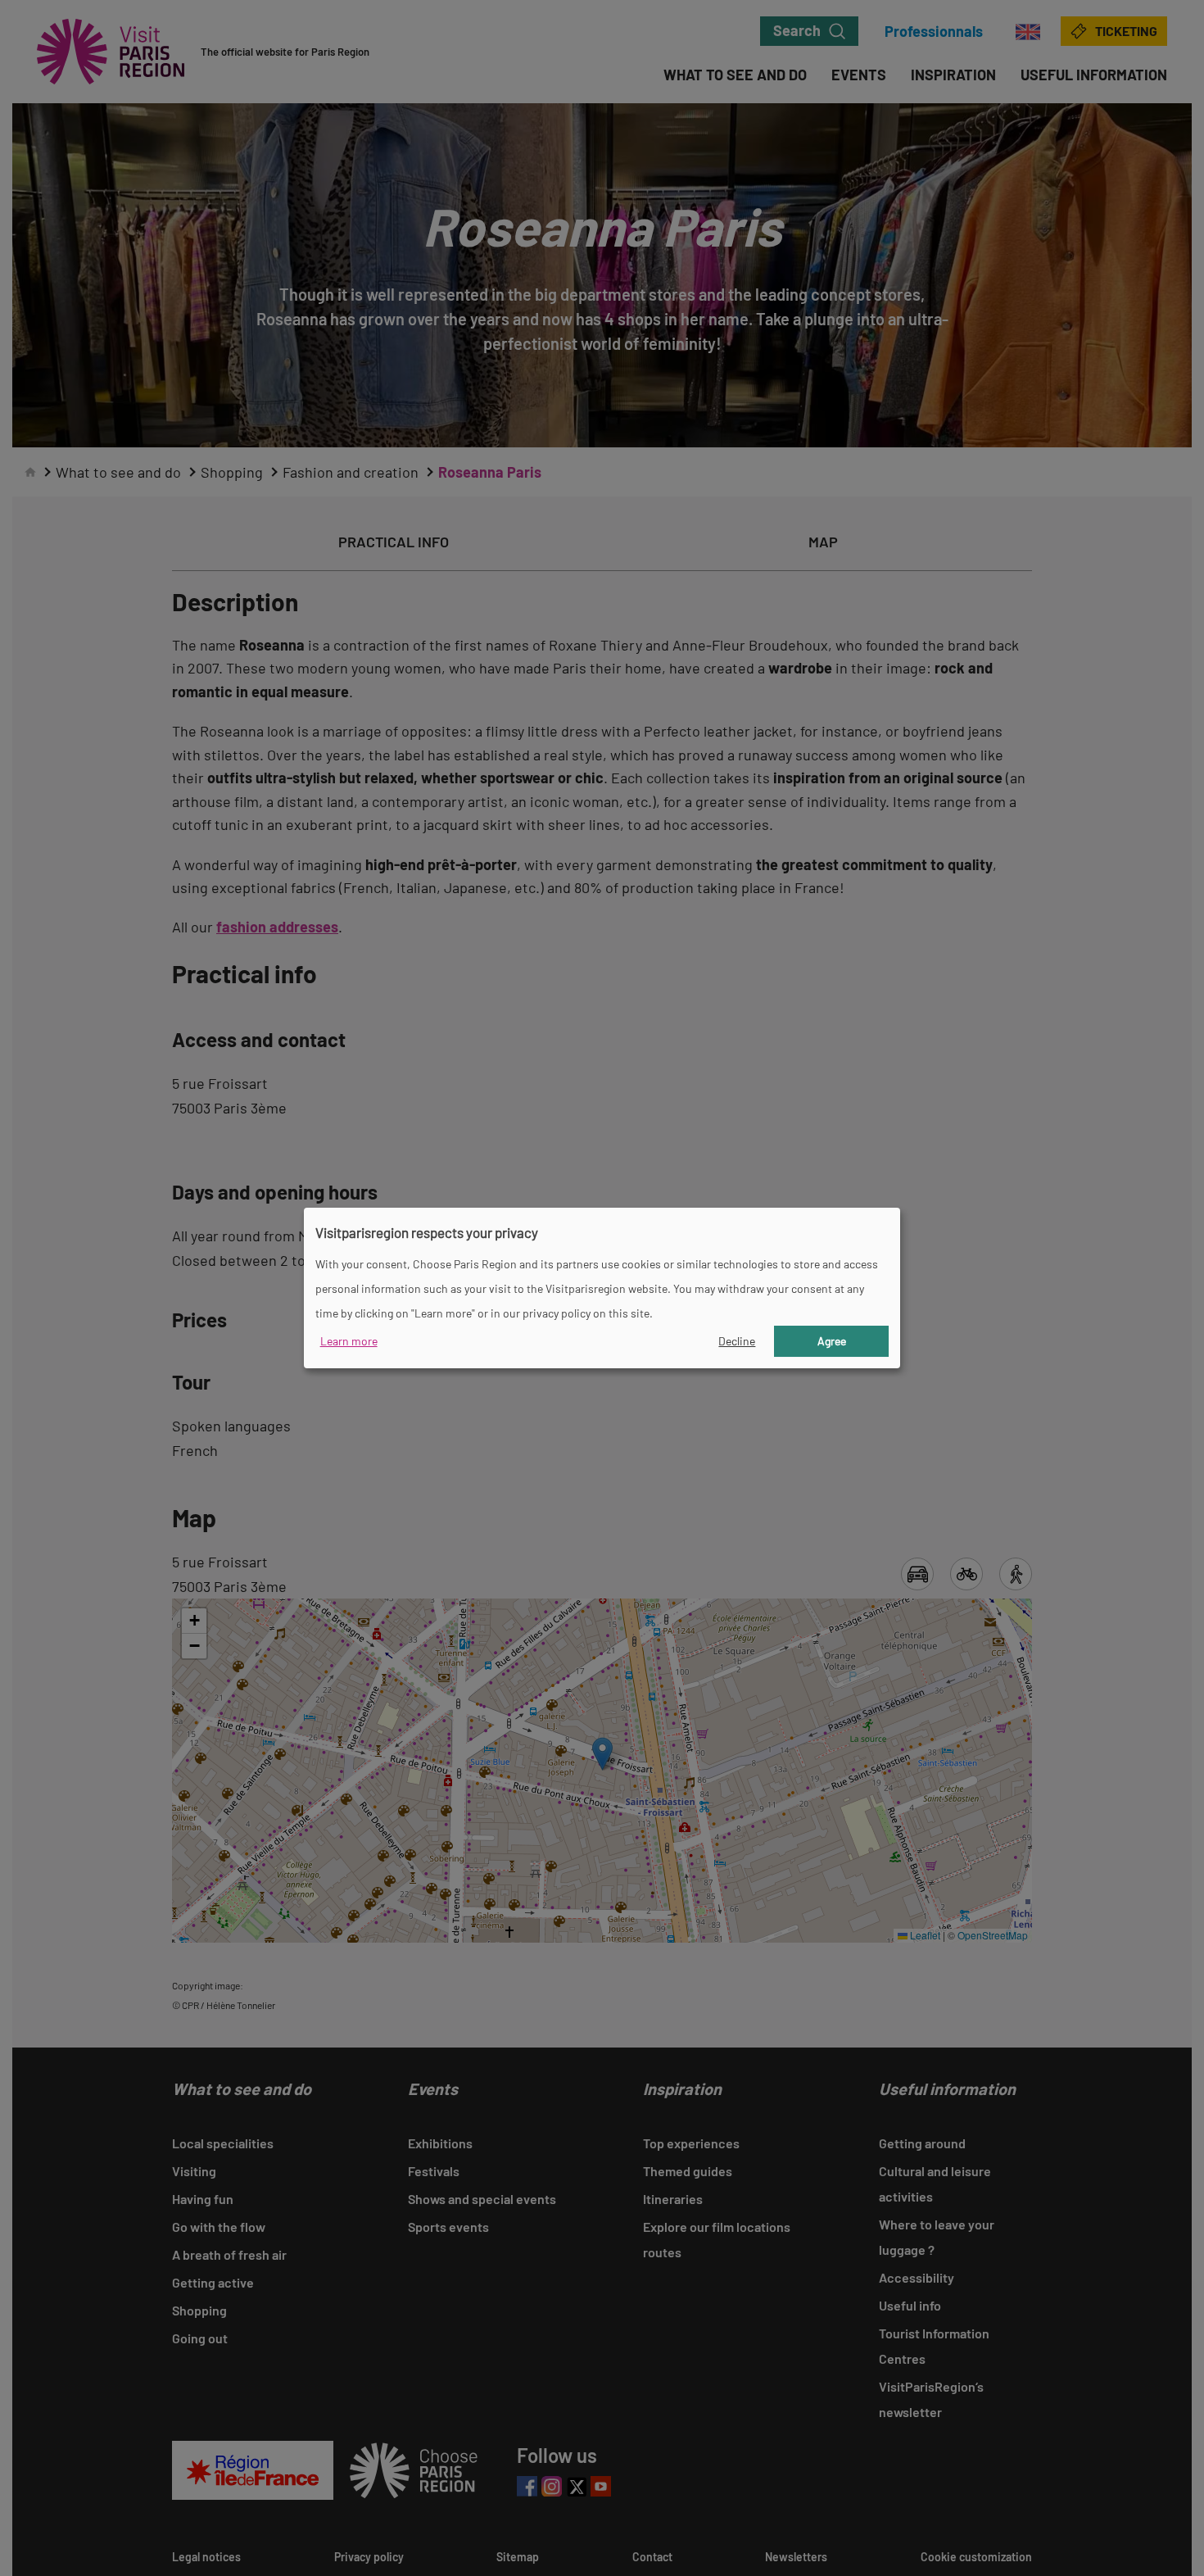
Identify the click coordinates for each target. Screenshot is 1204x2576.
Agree (832, 1341)
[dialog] (602, 1288)
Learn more (349, 1341)
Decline (737, 1341)
